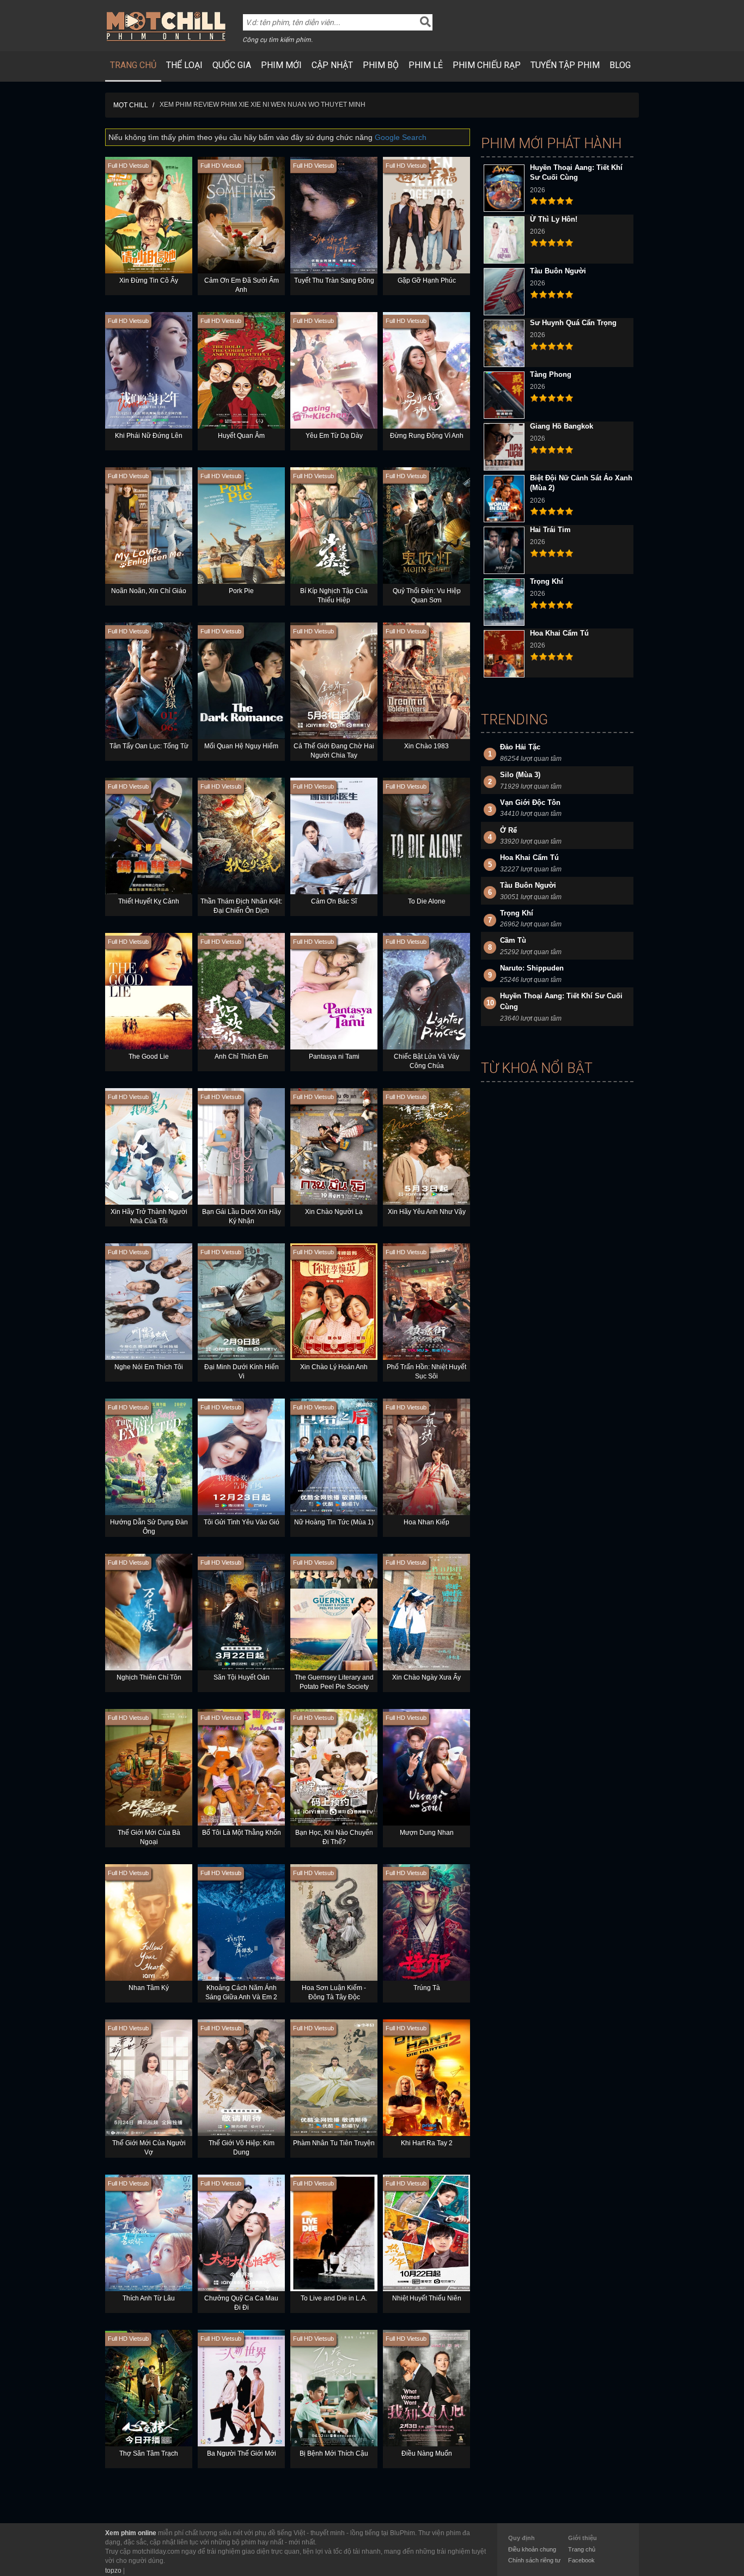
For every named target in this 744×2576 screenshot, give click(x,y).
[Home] (166, 26)
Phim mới (281, 65)
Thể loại (184, 65)
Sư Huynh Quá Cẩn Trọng (573, 323)
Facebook (581, 2560)
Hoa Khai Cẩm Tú (559, 633)
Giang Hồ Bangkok (562, 426)
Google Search (401, 137)
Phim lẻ (426, 65)
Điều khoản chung (532, 2549)
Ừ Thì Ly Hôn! (554, 219)
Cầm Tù (513, 940)
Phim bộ (381, 65)
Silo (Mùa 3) (520, 775)
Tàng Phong (551, 374)
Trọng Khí (547, 581)
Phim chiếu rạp (487, 65)
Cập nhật (332, 65)
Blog (620, 65)
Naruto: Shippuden (532, 968)
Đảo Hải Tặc (520, 747)
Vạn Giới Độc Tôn (530, 802)
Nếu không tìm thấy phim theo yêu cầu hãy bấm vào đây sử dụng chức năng (267, 137)
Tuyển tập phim (565, 65)
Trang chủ (133, 65)
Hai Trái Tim (550, 530)
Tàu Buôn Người (558, 271)
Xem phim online (131, 2533)
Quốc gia (232, 65)
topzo (113, 2571)
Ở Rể (508, 830)
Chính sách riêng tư (534, 2560)
